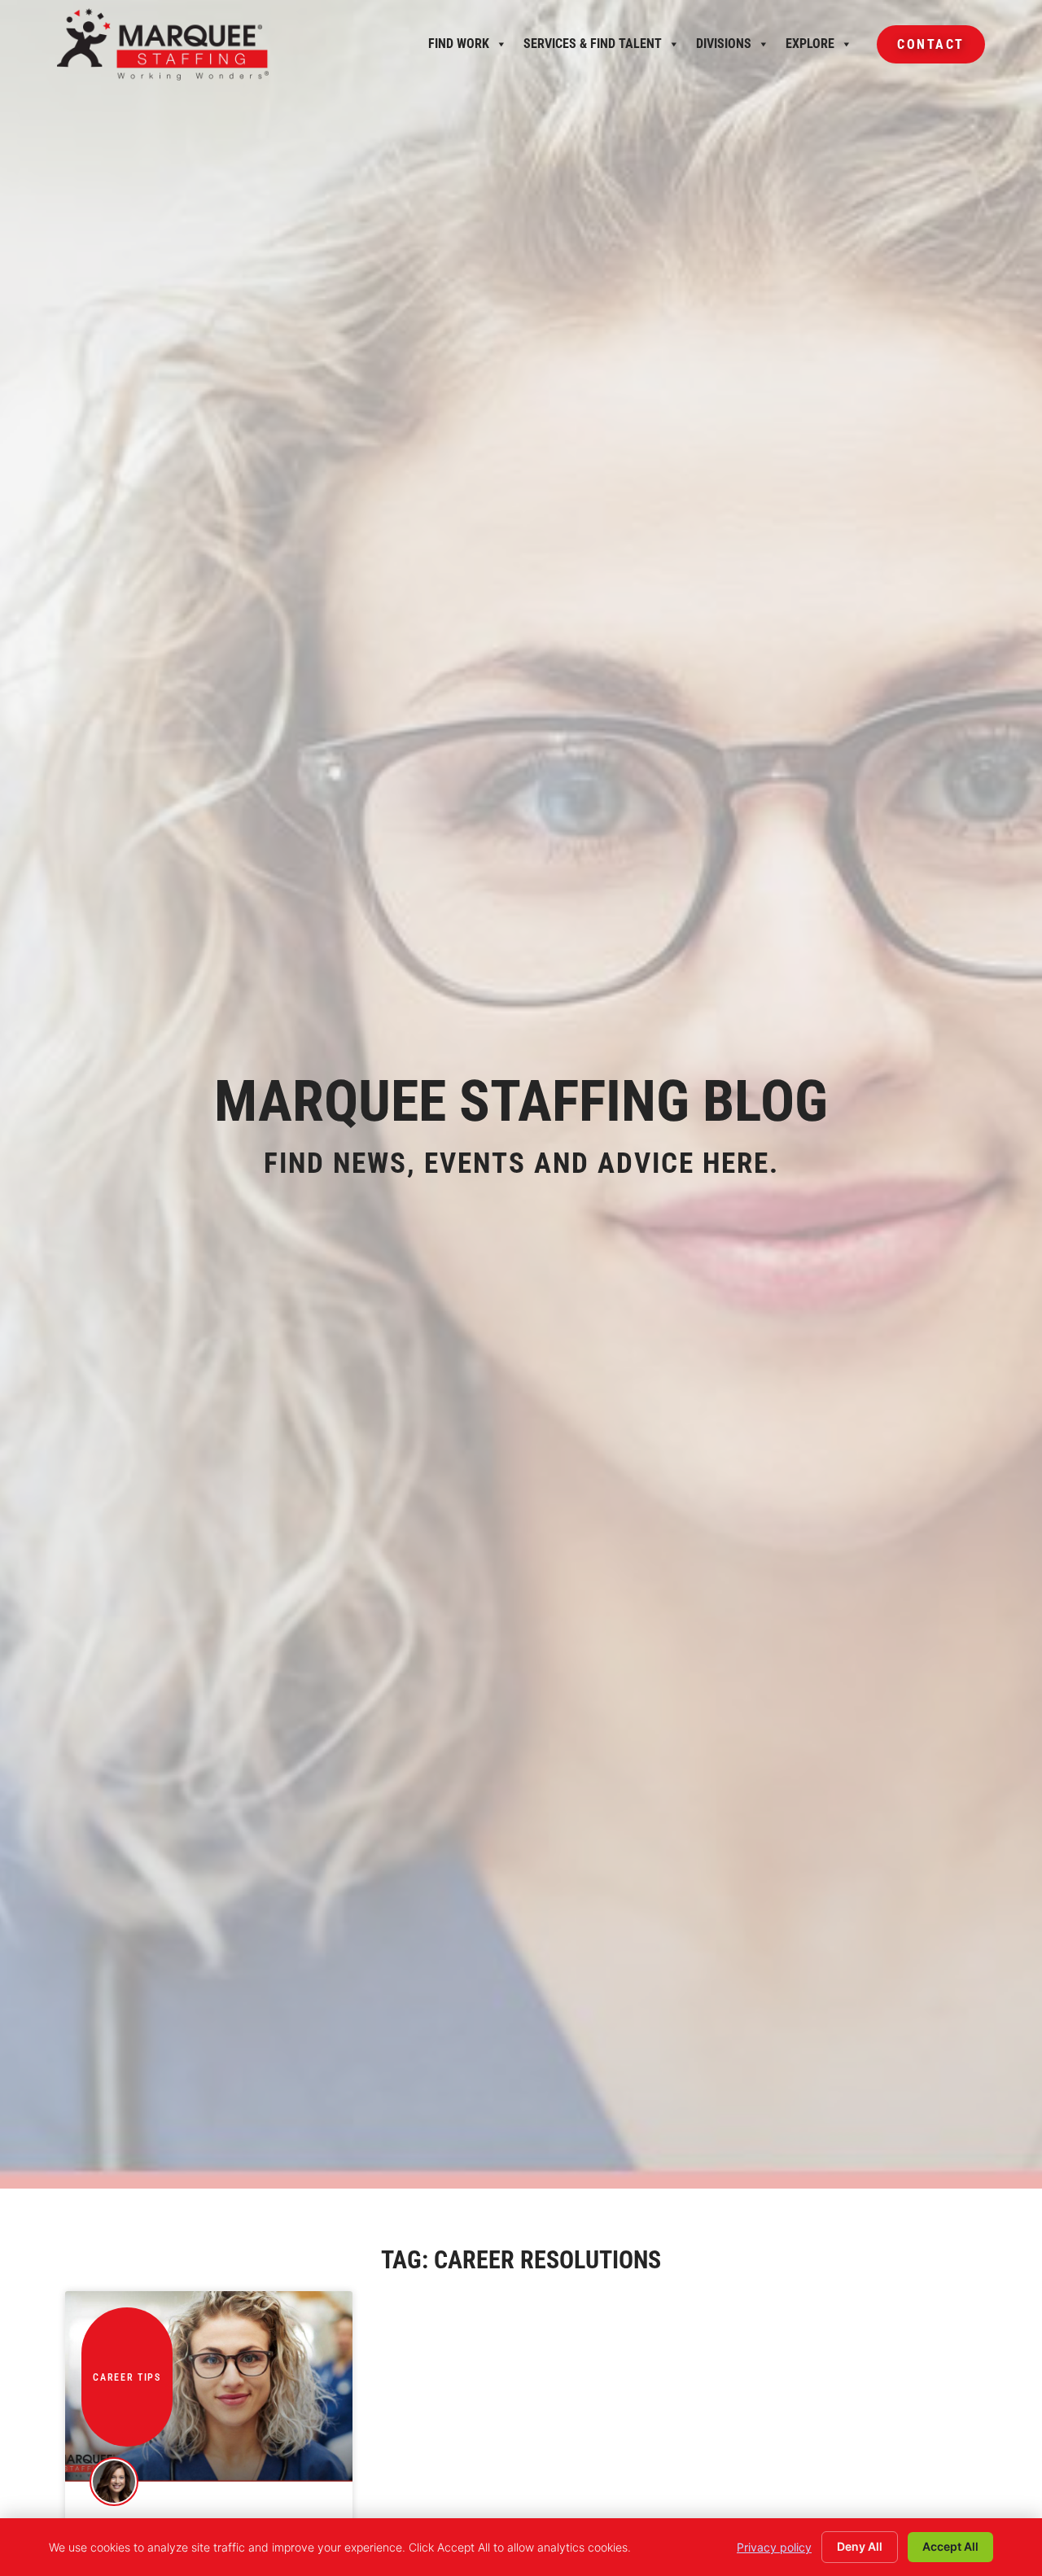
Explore (810, 48)
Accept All (950, 2546)
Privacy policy (774, 2547)
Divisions (724, 48)
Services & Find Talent (593, 48)
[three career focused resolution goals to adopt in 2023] (209, 2386)
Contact (921, 50)
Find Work (459, 48)
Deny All (860, 2546)
